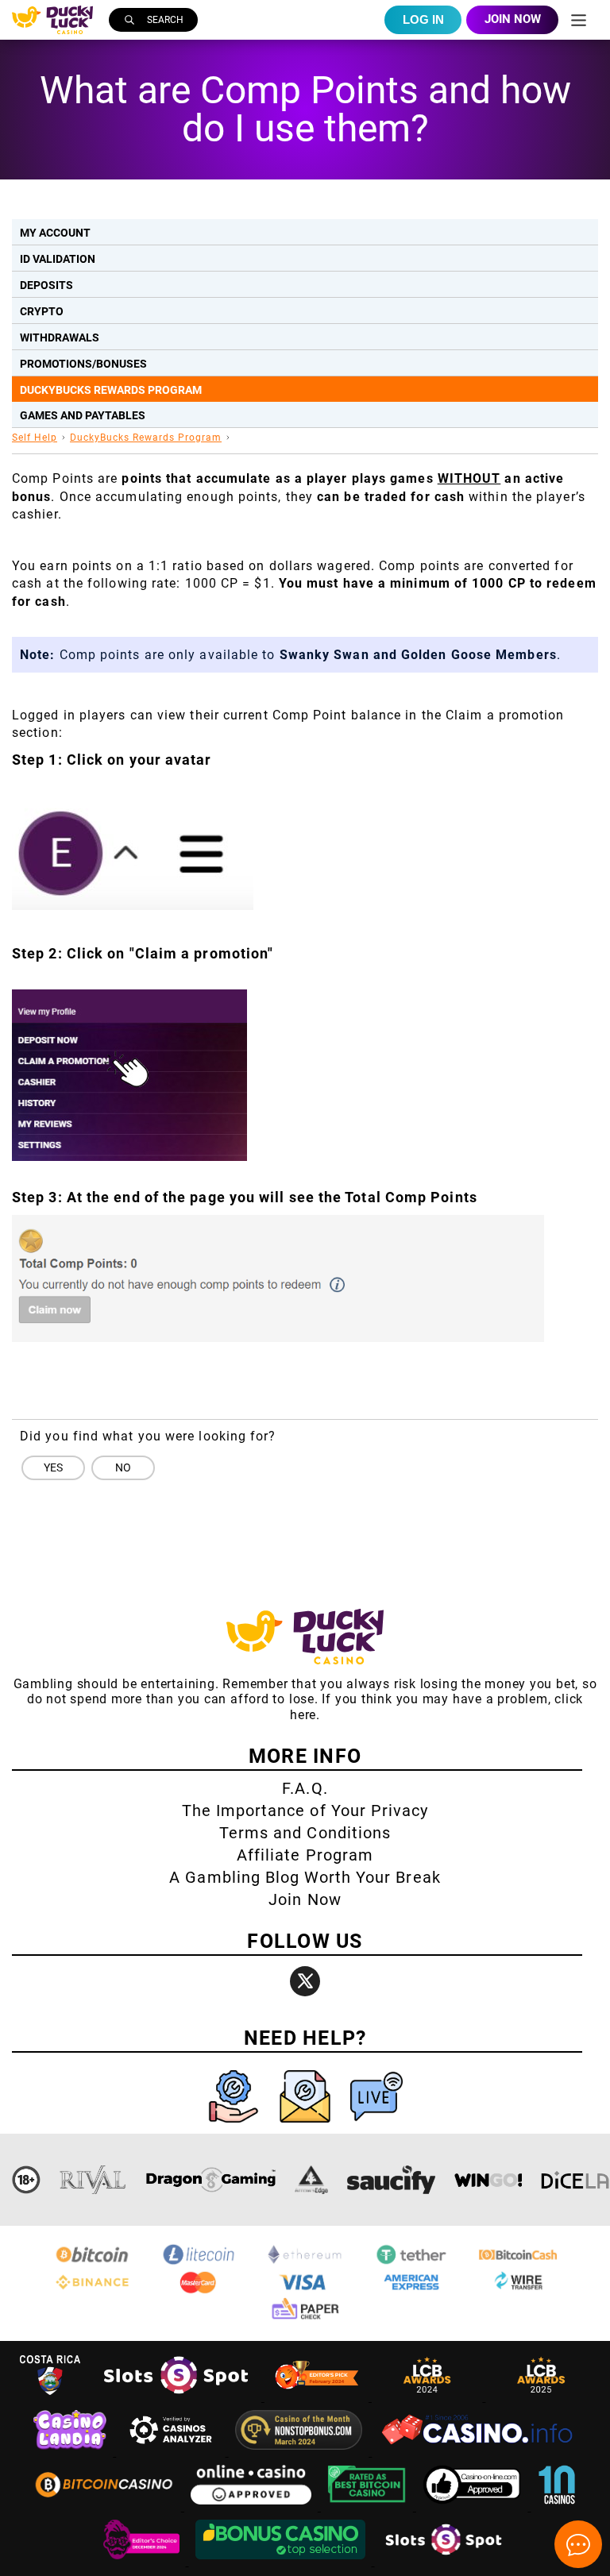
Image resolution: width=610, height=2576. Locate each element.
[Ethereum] (305, 2263)
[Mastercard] (199, 2291)
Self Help (35, 438)
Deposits (46, 285)
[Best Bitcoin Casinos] (369, 2507)
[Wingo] (488, 2180)
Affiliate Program (305, 1855)
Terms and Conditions (305, 1833)
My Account (55, 233)
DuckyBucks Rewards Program (111, 390)
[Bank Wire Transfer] (518, 2291)
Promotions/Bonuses (83, 364)
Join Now (305, 1899)
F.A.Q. (305, 1788)
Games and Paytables (83, 415)
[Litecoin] (199, 2263)
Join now (513, 19)
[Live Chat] (376, 2126)
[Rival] (93, 2180)
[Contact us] (307, 2126)
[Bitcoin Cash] (518, 2263)
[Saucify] (391, 2180)
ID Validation (58, 259)
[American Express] (411, 2291)
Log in (423, 19)
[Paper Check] (305, 2318)
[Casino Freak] (143, 2561)
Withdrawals (60, 337)
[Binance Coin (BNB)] (92, 2291)
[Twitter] (305, 1981)
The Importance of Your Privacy (305, 1811)
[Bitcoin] (92, 2263)
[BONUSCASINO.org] (282, 2561)
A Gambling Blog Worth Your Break (305, 1877)
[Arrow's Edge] (311, 2180)
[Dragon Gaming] (210, 2180)
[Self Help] (235, 2126)
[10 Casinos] (557, 2507)
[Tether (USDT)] (411, 2263)
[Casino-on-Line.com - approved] (474, 2507)
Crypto (42, 311)
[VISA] (305, 2291)
